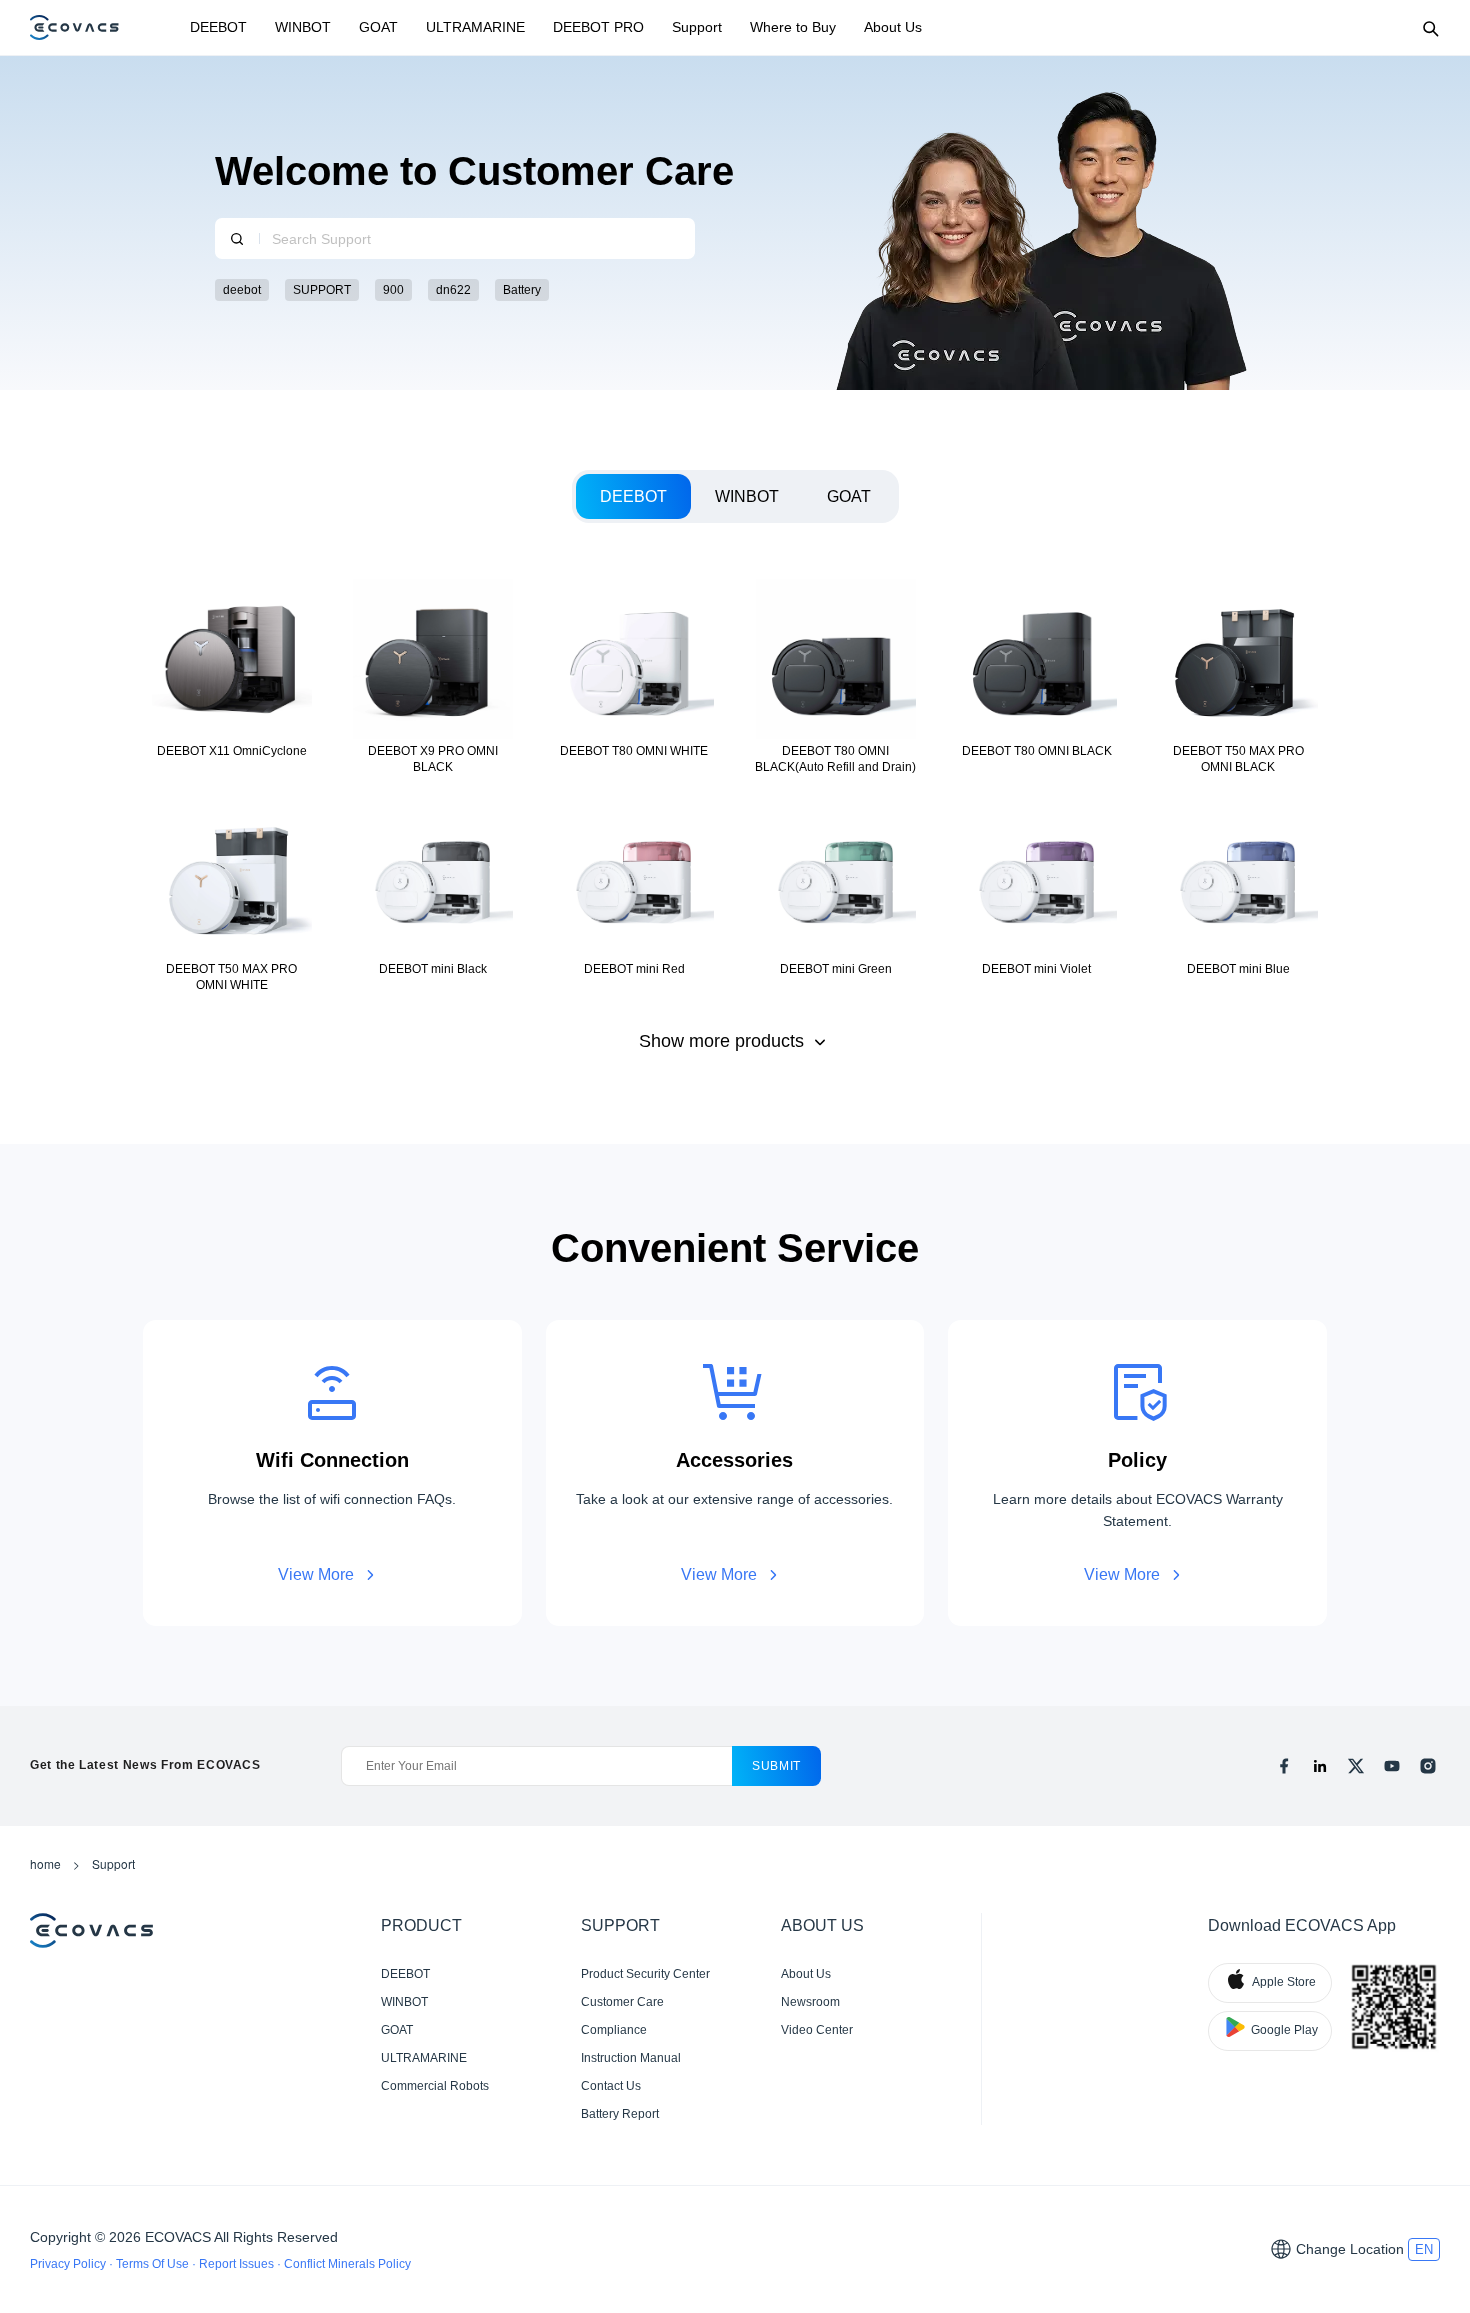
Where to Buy (793, 27)
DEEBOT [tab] (633, 496)
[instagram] (1428, 1766)
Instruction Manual (631, 2058)
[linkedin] (1320, 1766)
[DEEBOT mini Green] (835, 894)
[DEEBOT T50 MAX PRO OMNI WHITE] (231, 894)
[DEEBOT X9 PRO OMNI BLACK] (432, 676)
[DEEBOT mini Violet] (1036, 894)
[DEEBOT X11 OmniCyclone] (231, 676)
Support (697, 27)
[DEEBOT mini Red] (634, 894)
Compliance (614, 2030)
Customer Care (622, 2002)
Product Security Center (645, 1974)
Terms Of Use (154, 2264)
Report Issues (238, 2264)
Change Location (1350, 2249)
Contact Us (611, 2086)
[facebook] (1284, 1766)
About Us (893, 27)
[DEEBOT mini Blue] (1238, 894)
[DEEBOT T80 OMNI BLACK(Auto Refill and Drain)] (835, 676)
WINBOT (303, 27)
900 (393, 290)
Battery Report (620, 2114)
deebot (242, 290)
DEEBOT (218, 27)
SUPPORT (322, 290)
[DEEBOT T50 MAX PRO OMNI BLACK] (1238, 676)
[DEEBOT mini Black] (432, 894)
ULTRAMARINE (475, 27)
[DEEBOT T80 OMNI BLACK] (1036, 676)
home (45, 1863)
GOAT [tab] (849, 496)
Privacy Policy (69, 2264)
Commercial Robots (435, 2086)
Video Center (817, 2030)
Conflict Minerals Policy (347, 2264)
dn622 (453, 290)
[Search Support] (237, 238)
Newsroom (810, 2002)
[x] (1356, 1766)
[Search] (1430, 28)
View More (316, 1574)
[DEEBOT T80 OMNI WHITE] (634, 676)
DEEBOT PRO (598, 27)
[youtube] (1392, 1766)
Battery (522, 290)
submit (776, 1766)
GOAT (378, 27)
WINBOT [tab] (747, 496)
